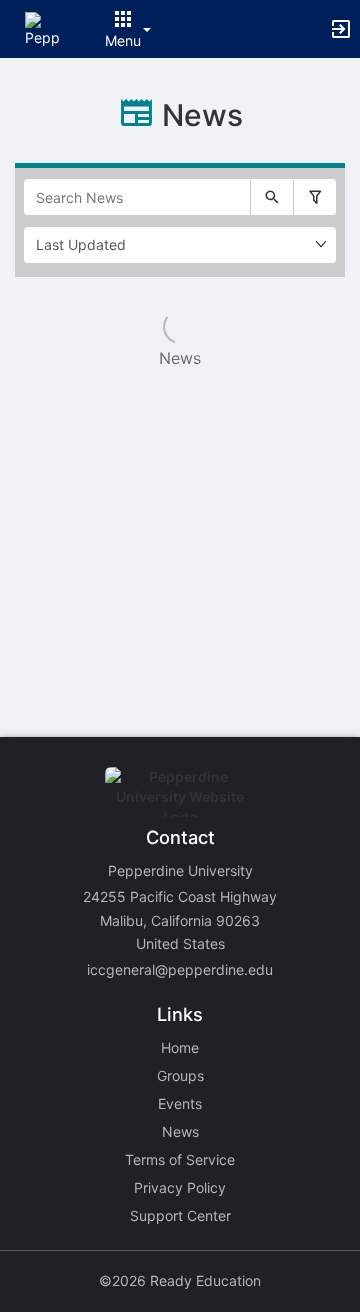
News (180, 1131)
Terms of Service (180, 1159)
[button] (42, 27)
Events (180, 1103)
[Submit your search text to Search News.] (272, 197)
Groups (180, 1075)
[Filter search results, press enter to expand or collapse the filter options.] (315, 197)
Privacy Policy (180, 1187)
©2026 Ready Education (180, 1280)
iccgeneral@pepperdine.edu (180, 969)
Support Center (180, 1215)
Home (180, 1047)
